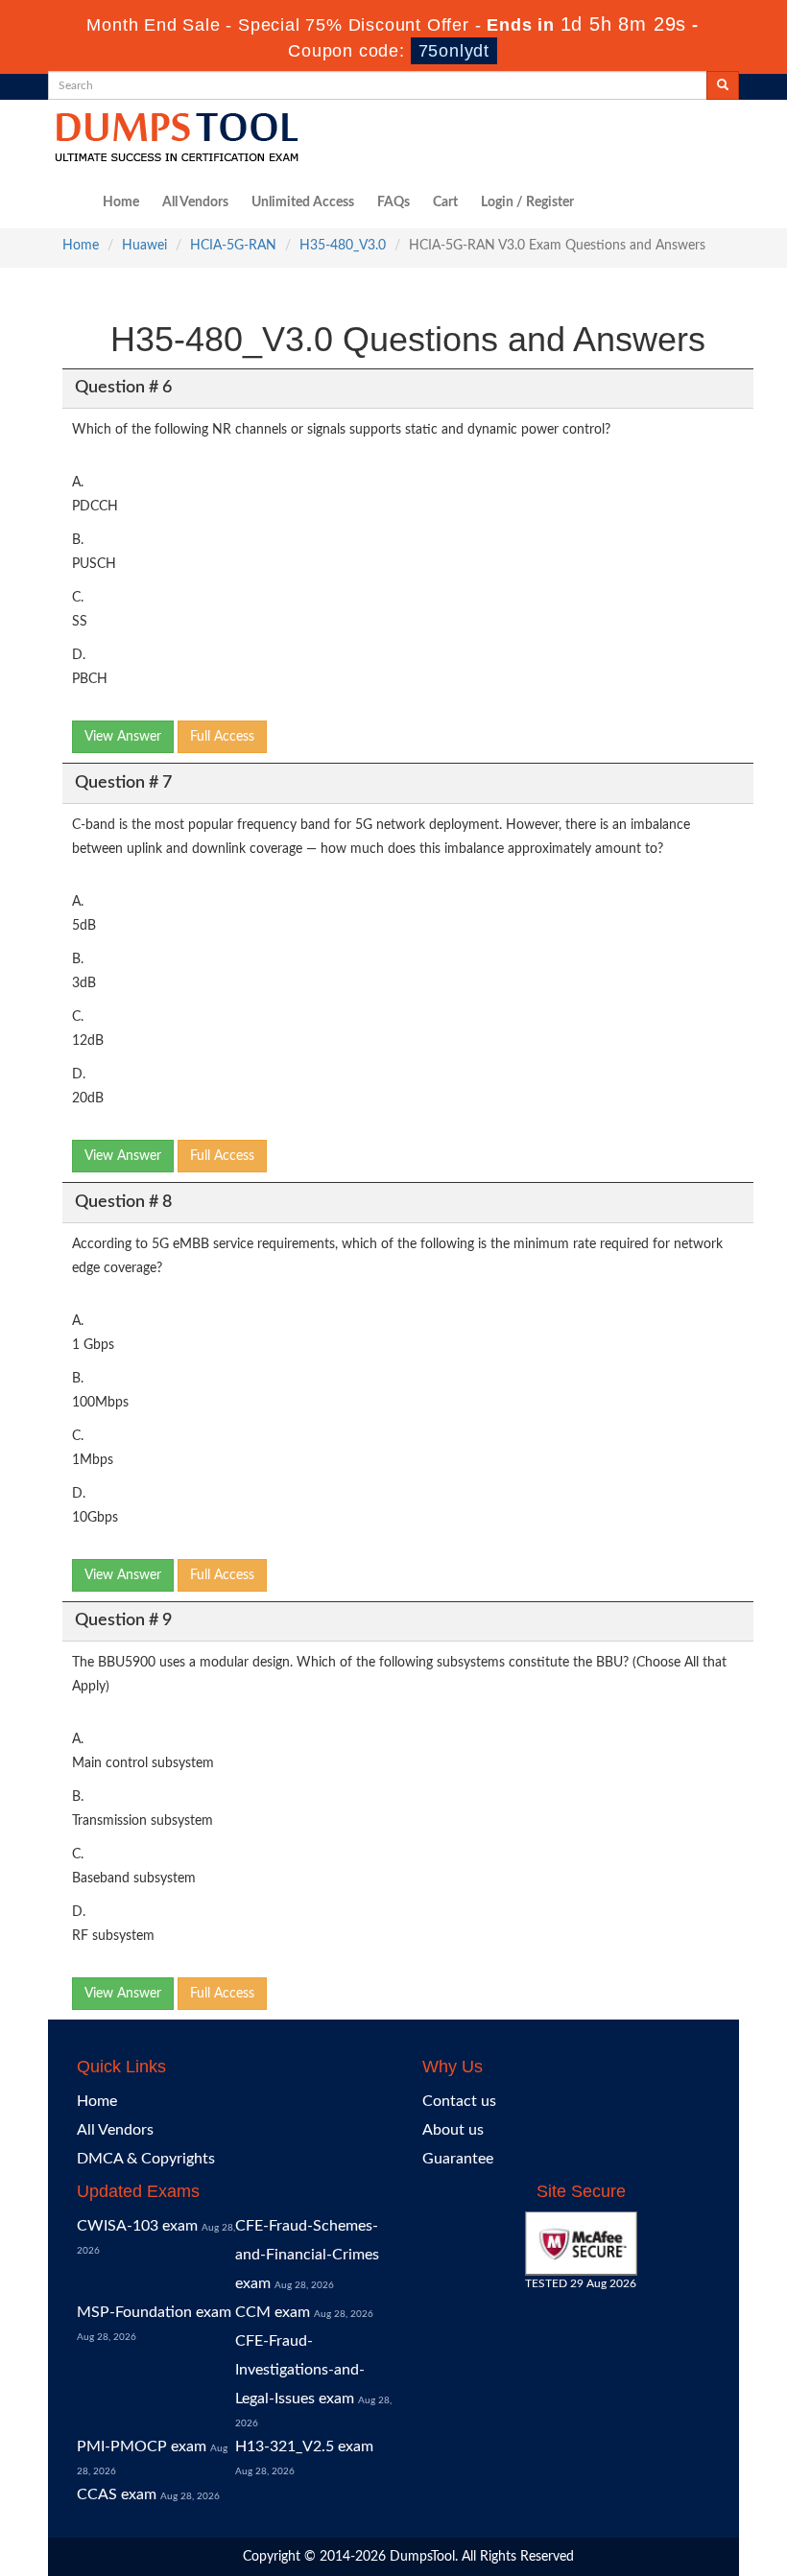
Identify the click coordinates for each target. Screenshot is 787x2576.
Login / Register (527, 202)
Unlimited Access (303, 202)
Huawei (144, 246)
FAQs (393, 202)
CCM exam (273, 2312)
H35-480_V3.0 (343, 246)
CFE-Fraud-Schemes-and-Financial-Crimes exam (307, 2255)
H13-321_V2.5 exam (304, 2446)
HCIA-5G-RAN (233, 246)
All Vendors (195, 202)
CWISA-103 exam (137, 2226)
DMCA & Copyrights (146, 2159)
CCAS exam (117, 2494)
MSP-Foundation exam (154, 2312)
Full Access (222, 737)
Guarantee (458, 2159)
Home (121, 202)
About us (453, 2130)
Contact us (459, 2101)
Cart (445, 202)
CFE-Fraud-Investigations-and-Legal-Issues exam (300, 2370)
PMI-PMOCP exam (142, 2446)
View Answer (123, 737)
